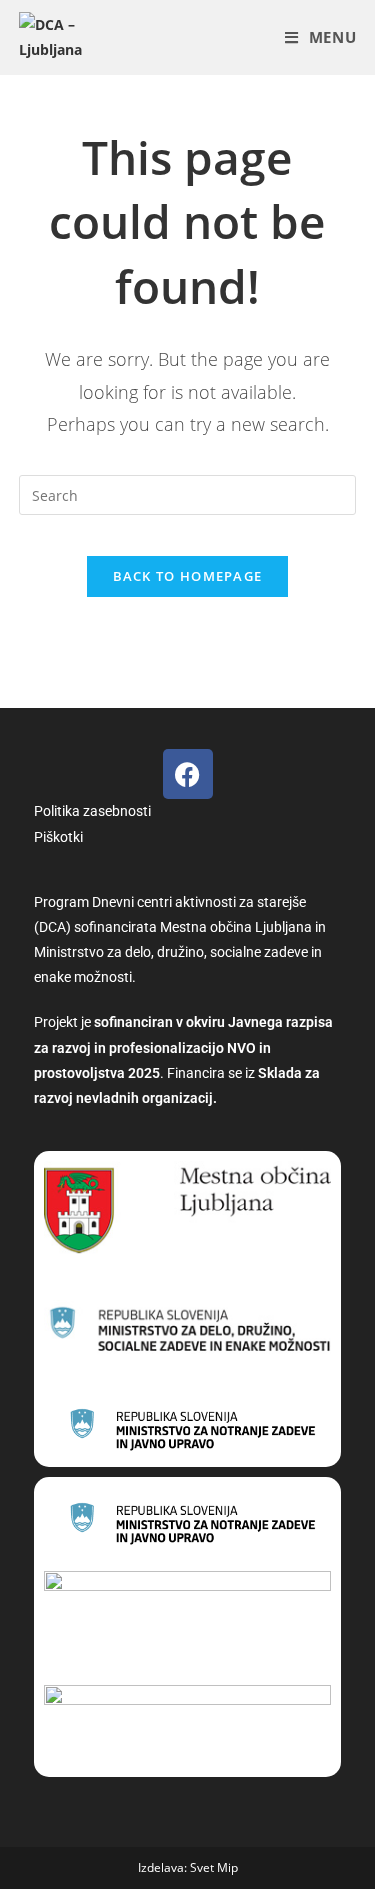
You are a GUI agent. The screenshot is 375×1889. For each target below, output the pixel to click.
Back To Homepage (188, 576)
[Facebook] (188, 774)
